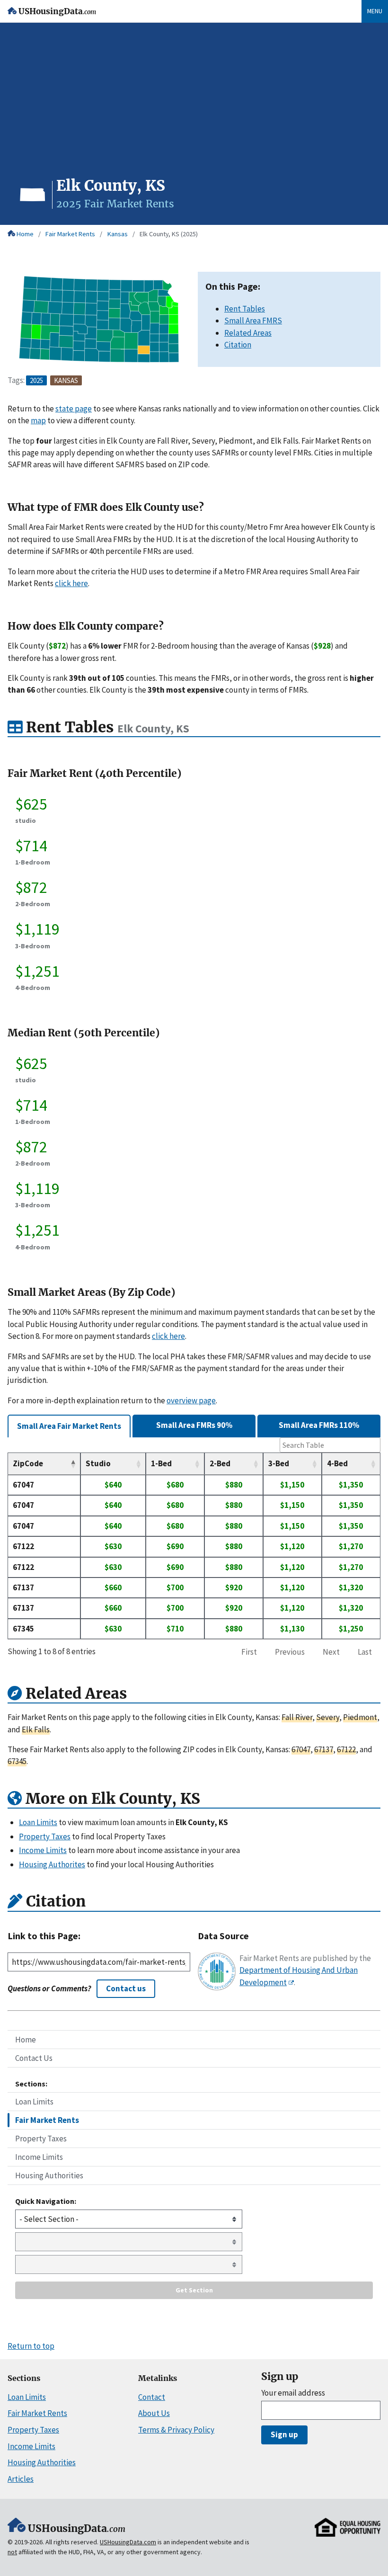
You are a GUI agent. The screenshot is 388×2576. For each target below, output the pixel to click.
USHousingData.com (128, 2542)
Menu (375, 11)
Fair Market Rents (70, 234)
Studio (98, 1463)
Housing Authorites (52, 1864)
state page (74, 409)
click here (71, 583)
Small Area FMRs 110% (319, 1425)
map (38, 420)
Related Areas (248, 333)
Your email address (293, 2393)
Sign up (284, 2434)
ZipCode (28, 1463)
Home (25, 234)
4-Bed (337, 1463)
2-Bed (220, 1463)
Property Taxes (41, 2139)
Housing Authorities (49, 2175)
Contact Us (34, 2058)
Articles (21, 2479)
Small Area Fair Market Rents (69, 1426)
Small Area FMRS (253, 321)
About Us (154, 2413)
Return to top (31, 2346)
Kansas (118, 234)
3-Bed (279, 1463)
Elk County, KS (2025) (169, 234)
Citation (238, 345)
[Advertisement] (194, 105)
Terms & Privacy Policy (176, 2430)
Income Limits (39, 2157)
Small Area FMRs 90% (194, 1425)
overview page (191, 1400)
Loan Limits (34, 2102)
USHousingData (57, 12)
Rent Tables (245, 309)
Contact (152, 2397)
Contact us (126, 1988)
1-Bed (161, 1463)
